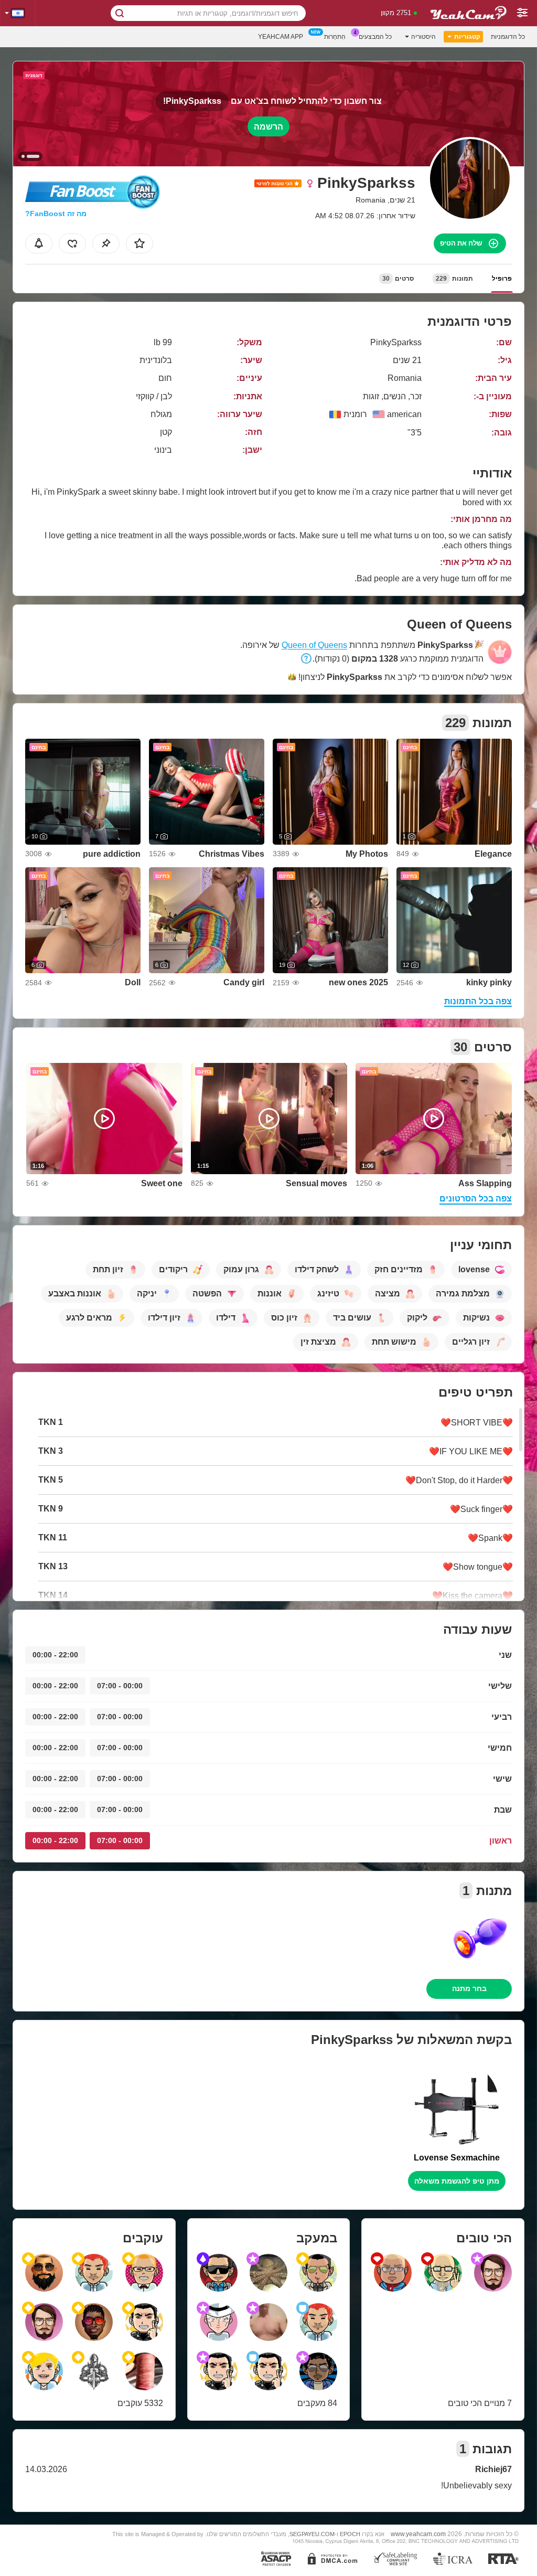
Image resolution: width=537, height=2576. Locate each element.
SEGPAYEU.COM (312, 2534)
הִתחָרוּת (335, 37)
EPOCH (350, 2534)
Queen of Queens (314, 645)
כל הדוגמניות (508, 37)
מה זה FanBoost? (56, 214)
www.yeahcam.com (418, 2534)
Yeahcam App (281, 37)
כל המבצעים (375, 37)
